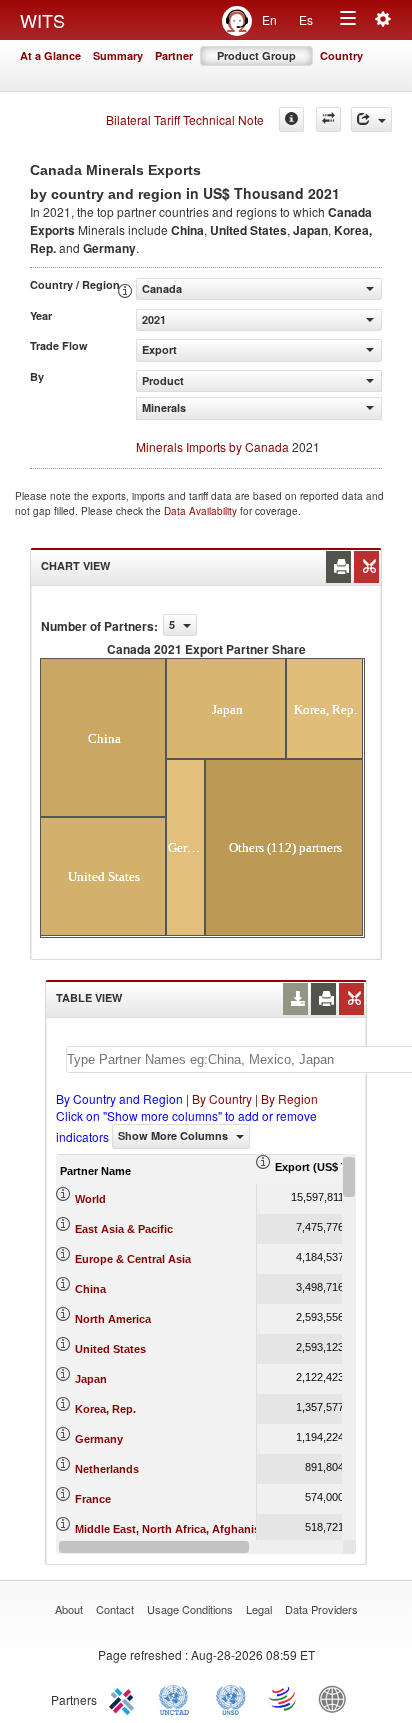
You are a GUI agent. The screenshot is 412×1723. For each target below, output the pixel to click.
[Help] (291, 119)
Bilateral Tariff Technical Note (185, 119)
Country (341, 55)
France (93, 1499)
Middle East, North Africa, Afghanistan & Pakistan (205, 1529)
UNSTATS (231, 1698)
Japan (91, 1379)
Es (306, 19)
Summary (118, 55)
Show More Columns (174, 1135)
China (90, 1289)
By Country (222, 1098)
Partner (174, 55)
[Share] (371, 119)
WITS (42, 20)
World (90, 1199)
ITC (125, 1698)
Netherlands (107, 1469)
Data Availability (202, 511)
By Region (289, 1098)
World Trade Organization (284, 1698)
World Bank (337, 1698)
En (269, 19)
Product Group (256, 55)
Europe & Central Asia (133, 1259)
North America (113, 1319)
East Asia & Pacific (124, 1229)
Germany (99, 1439)
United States (110, 1349)
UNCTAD (178, 1698)
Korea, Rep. (105, 1409)
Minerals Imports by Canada (212, 446)
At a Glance (50, 55)
